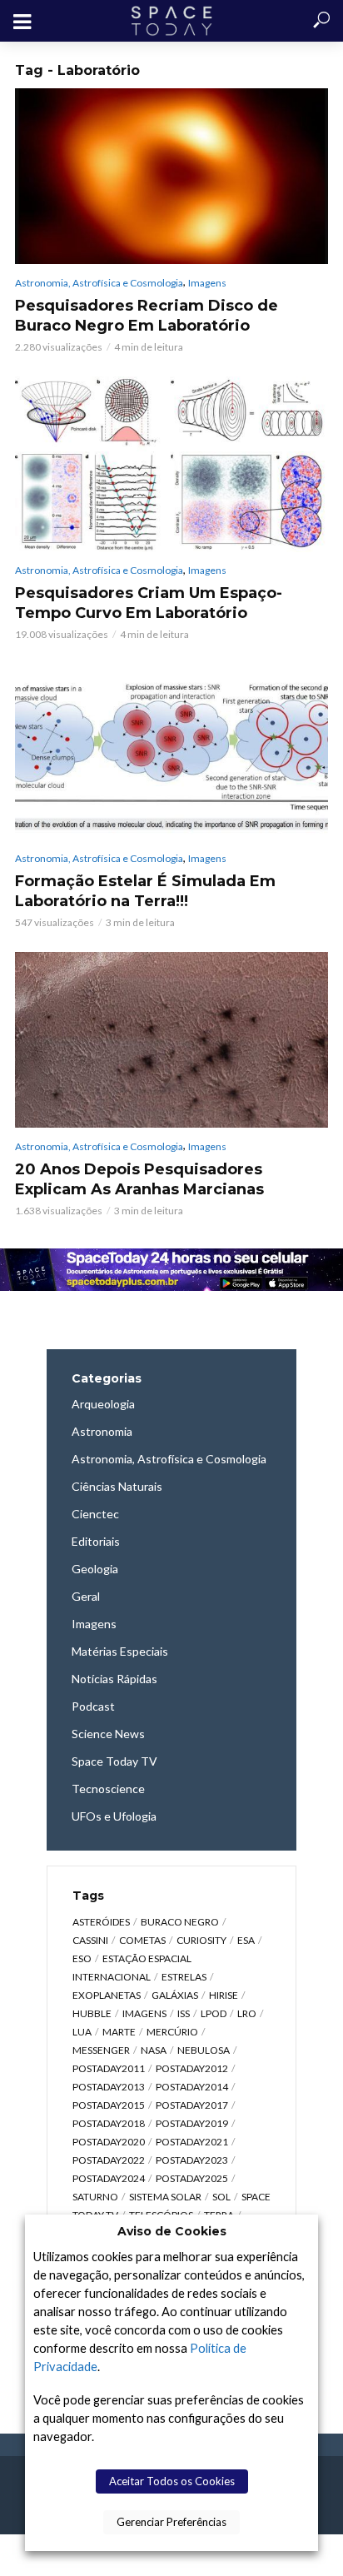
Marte (119, 2032)
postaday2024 (109, 2178)
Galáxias (175, 1995)
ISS (184, 2013)
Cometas (142, 1940)
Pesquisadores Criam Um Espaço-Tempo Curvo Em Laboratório (149, 603)
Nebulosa (204, 2050)
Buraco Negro (180, 1922)
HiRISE (224, 1995)
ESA (246, 1940)
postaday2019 (192, 2123)
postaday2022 (109, 2160)
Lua (82, 2032)
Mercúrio (172, 2032)
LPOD (214, 2013)
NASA (154, 2050)
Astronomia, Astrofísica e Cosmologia (99, 283)
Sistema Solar (165, 2197)
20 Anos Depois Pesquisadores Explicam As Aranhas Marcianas (139, 1179)
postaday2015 (109, 2105)
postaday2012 (192, 2068)
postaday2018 (109, 2123)
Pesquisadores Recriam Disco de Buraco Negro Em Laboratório (147, 316)
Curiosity (201, 1940)
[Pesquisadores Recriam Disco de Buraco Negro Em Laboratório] (171, 176)
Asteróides (101, 1922)
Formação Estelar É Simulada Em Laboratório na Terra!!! (145, 891)
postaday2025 (192, 2178)
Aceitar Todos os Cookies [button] (172, 2481)
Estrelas (184, 1977)
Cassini (90, 1940)
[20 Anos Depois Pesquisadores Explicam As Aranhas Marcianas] (171, 1040)
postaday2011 (109, 2068)
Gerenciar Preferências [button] (171, 2522)
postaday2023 (192, 2160)
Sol (221, 2197)
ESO (82, 1958)
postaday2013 (109, 2087)
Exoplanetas (107, 1995)
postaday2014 (192, 2087)
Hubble (92, 2013)
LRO (247, 2013)
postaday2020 (109, 2142)
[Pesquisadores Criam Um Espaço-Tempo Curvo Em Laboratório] (171, 464)
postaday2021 (192, 2142)
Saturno (95, 2197)
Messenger (101, 2050)
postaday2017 (192, 2105)
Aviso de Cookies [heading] (172, 2231)
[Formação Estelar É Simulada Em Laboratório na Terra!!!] (171, 752)
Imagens (207, 283)
